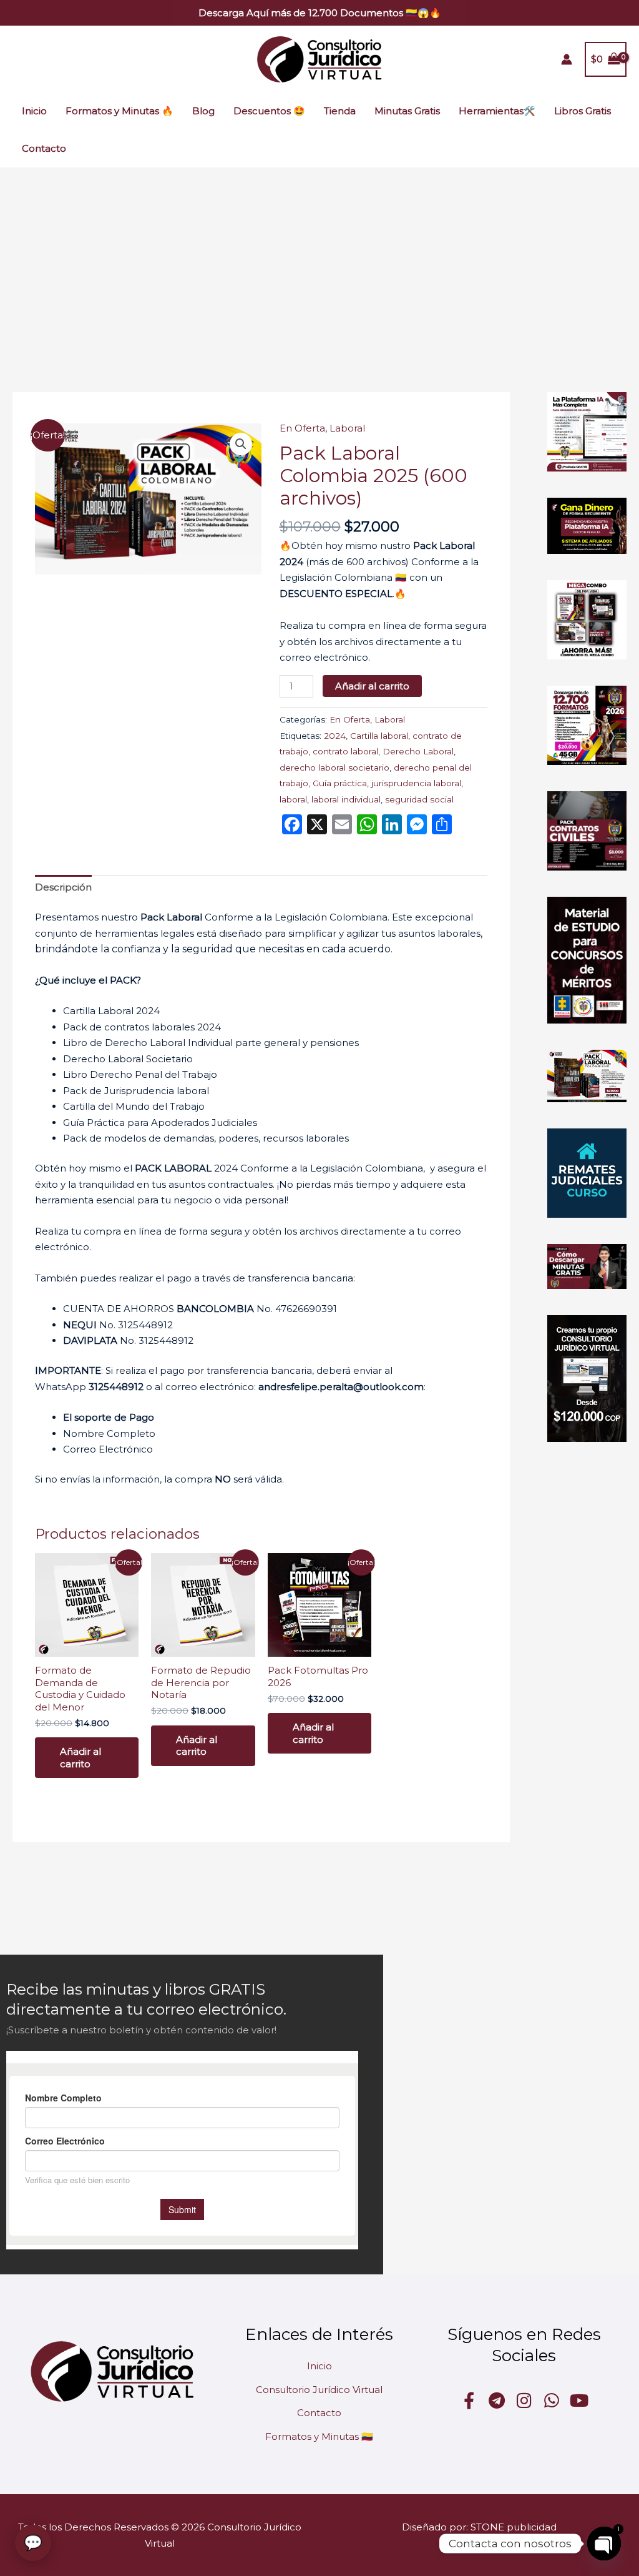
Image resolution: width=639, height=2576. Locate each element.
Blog (203, 111)
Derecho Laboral (418, 751)
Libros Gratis (583, 111)
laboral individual (346, 799)
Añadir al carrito (372, 686)
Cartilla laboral (379, 736)
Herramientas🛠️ (497, 111)
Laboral (347, 428)
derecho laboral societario (334, 767)
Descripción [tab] (63, 887)
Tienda (340, 111)
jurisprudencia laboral (416, 783)
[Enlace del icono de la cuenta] (567, 59)
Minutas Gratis (407, 111)
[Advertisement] (319, 261)
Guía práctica (340, 783)
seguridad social (419, 799)
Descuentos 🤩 (269, 111)
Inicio (34, 111)
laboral (293, 799)
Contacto (44, 148)
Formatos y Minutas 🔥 (120, 111)
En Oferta (302, 428)
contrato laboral (345, 751)
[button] (320, 13)
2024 (335, 736)
